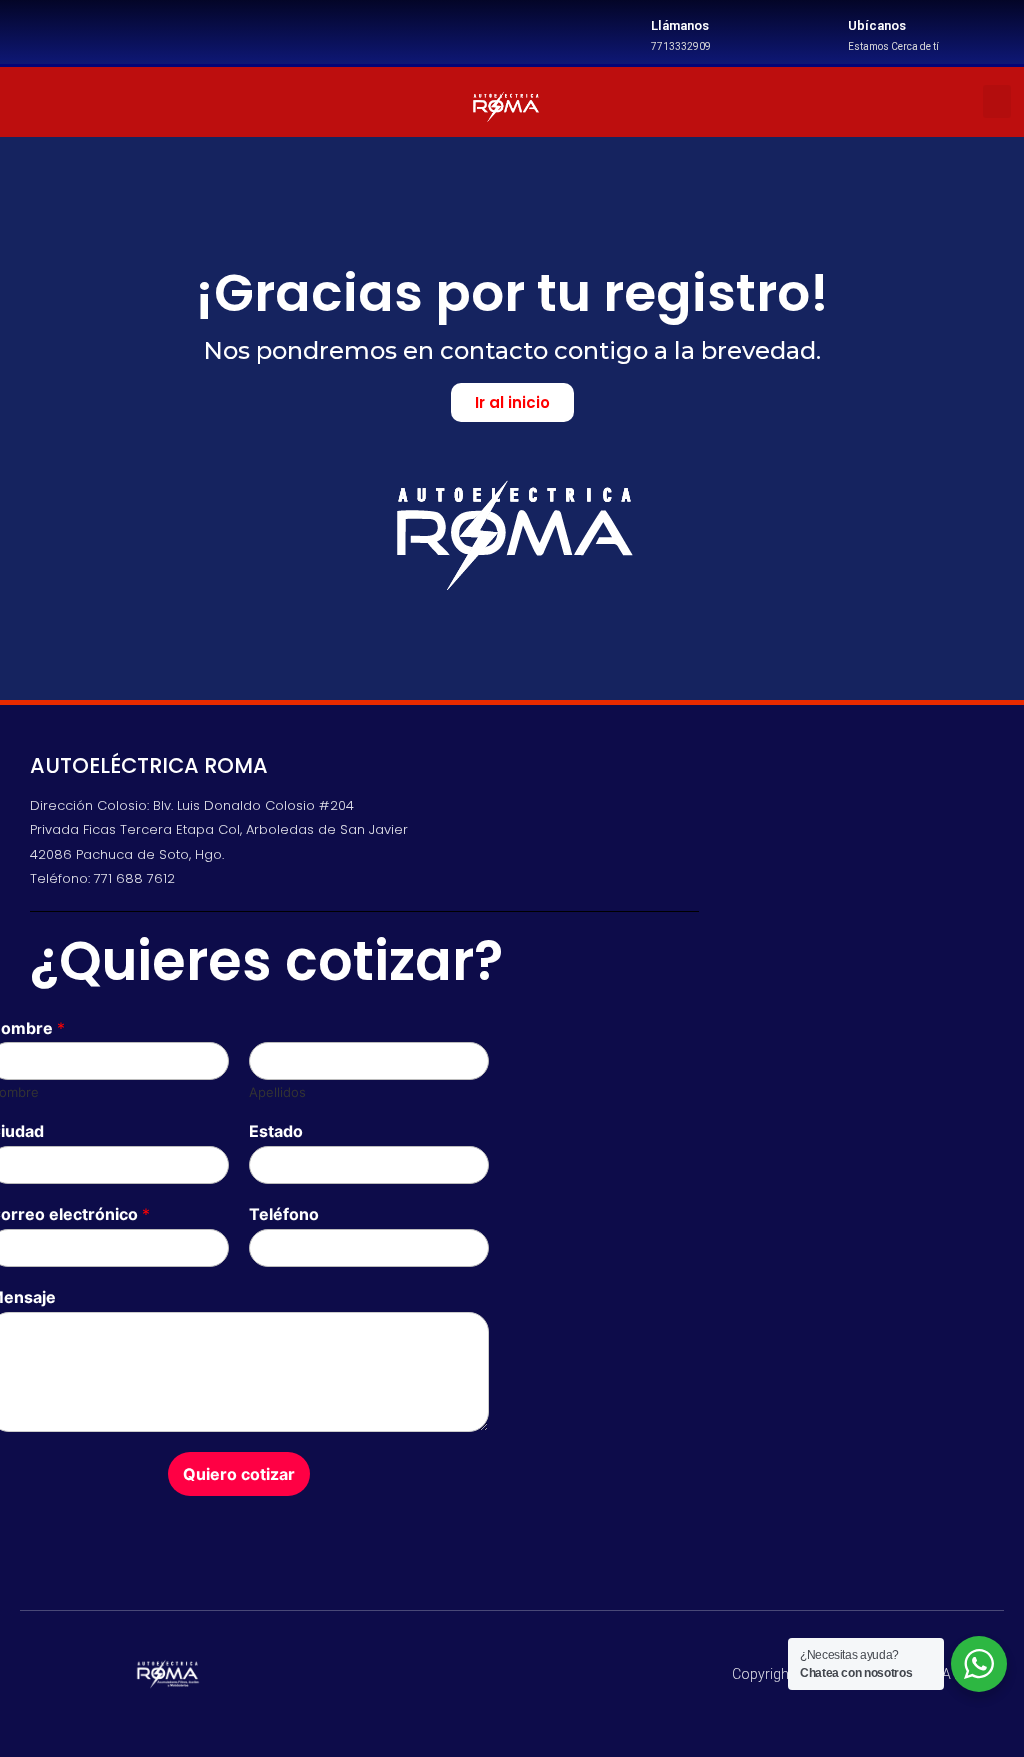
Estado (276, 1131)
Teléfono (284, 1214)
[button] (997, 101)
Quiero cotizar (239, 1474)
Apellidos (277, 1092)
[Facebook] (83, 102)
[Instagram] (138, 102)
